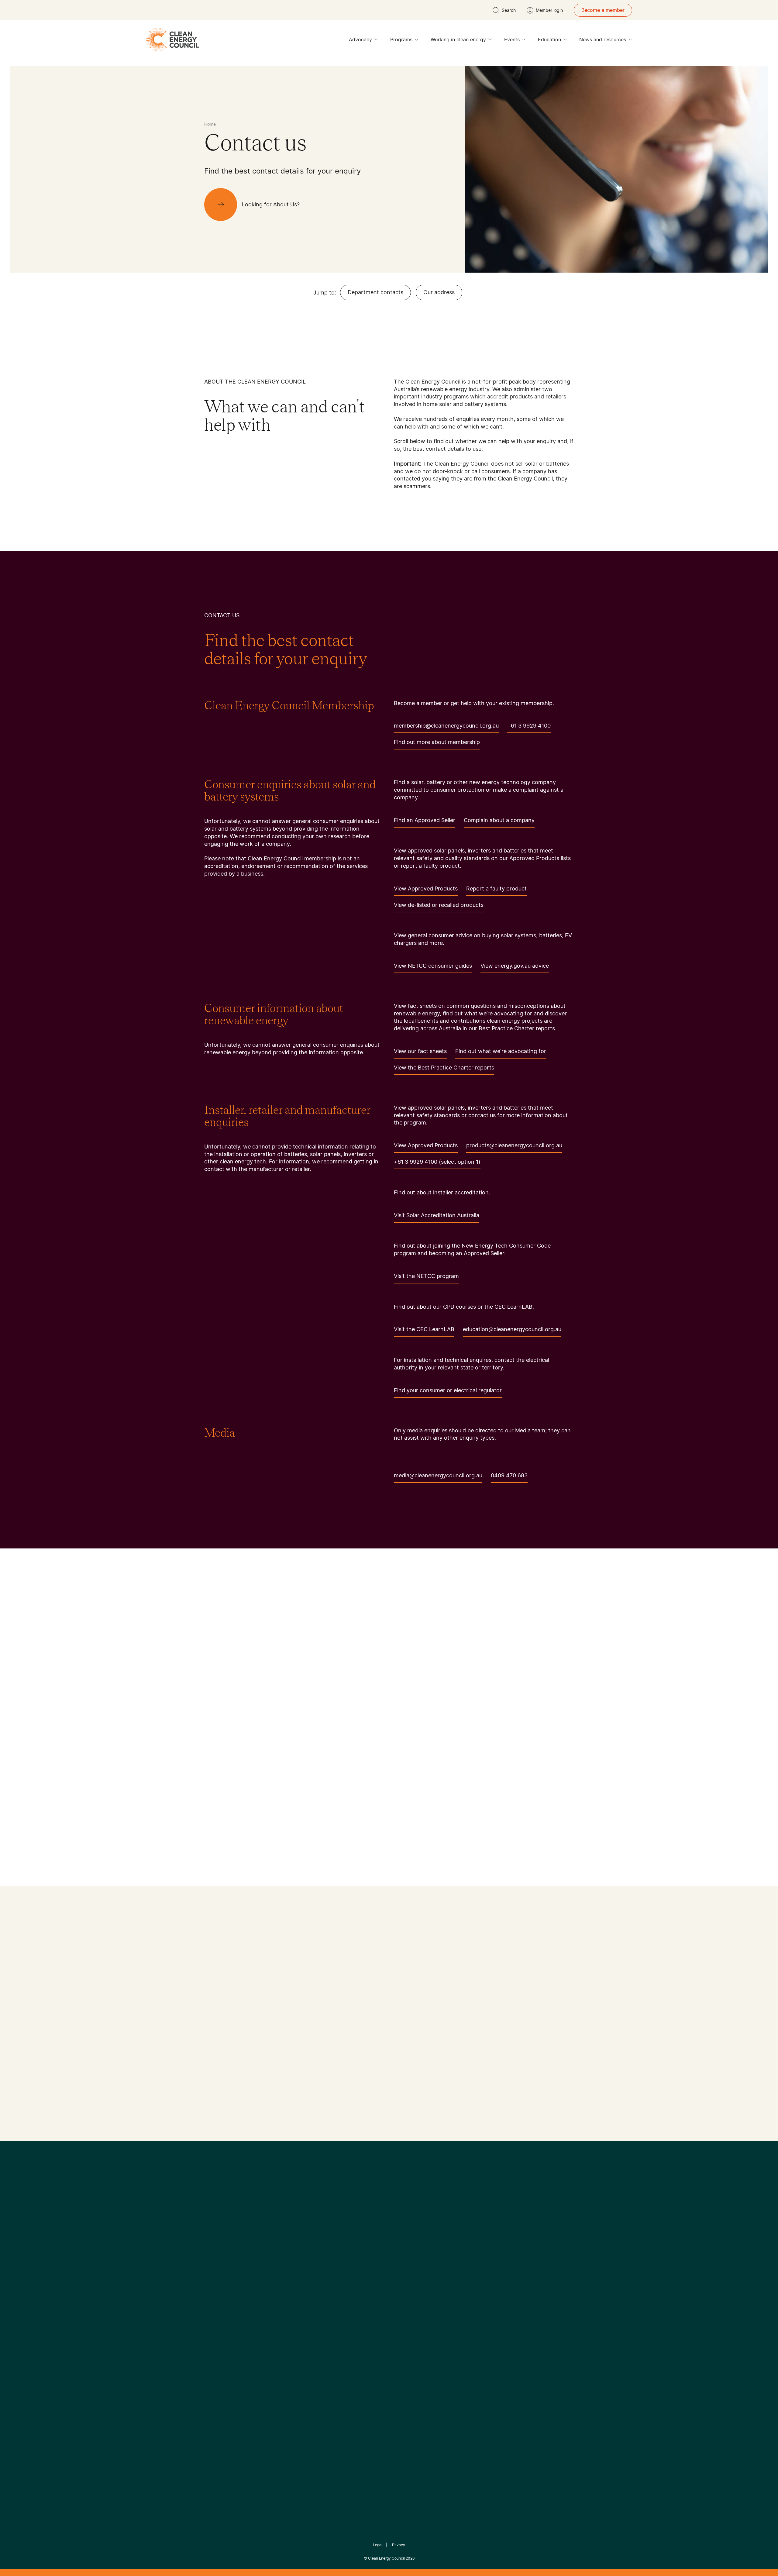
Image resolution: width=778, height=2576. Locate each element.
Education (549, 40)
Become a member (603, 10)
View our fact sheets (420, 1051)
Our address (439, 292)
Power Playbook (285, 2307)
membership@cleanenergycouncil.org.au (446, 726)
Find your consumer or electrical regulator (448, 1390)
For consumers (344, 2322)
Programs (401, 40)
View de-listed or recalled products (439, 905)
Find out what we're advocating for (501, 1051)
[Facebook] (361, 2246)
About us (215, 2315)
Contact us (217, 2300)
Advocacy (360, 40)
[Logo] (389, 2215)
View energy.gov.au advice (515, 966)
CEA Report (280, 2292)
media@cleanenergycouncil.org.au (438, 1475)
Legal (378, 2545)
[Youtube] (402, 2246)
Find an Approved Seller (425, 820)
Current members (224, 2329)
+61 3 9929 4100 (529, 726)
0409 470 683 (509, 1475)
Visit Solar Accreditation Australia (437, 1215)
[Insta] (370, 2246)
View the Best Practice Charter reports (444, 1068)
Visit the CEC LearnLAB (424, 1329)
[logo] (173, 40)
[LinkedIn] (381, 2246)
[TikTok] (415, 2246)
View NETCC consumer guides (433, 966)
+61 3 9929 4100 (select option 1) (437, 1162)
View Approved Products (426, 889)
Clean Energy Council (386, 2558)
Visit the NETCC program (426, 1276)
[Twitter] (391, 2246)
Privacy (399, 2545)
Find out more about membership (437, 742)
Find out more (222, 2115)
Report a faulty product (496, 889)
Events (512, 40)
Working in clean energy (458, 40)
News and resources (603, 40)
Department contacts (375, 292)
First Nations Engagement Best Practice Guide (286, 2351)
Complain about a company (499, 820)
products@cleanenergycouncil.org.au (514, 1145)
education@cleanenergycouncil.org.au (512, 1329)
